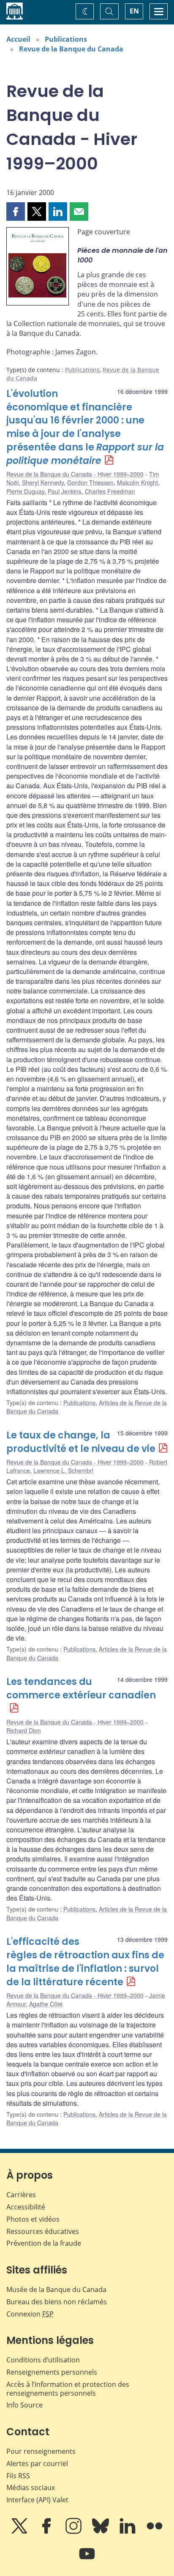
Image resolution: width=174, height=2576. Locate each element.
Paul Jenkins (65, 491)
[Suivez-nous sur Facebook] (47, 2532)
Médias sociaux (31, 2488)
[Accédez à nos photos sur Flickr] (155, 2532)
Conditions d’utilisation (43, 2360)
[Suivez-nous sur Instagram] (74, 2532)
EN (134, 11)
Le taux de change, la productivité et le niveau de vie (81, 1442)
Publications (66, 39)
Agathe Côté (46, 2004)
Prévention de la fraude (44, 2243)
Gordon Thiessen (90, 482)
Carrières (21, 2195)
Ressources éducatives (43, 2231)
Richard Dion (24, 1730)
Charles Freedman (110, 491)
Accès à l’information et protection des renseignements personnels (68, 2389)
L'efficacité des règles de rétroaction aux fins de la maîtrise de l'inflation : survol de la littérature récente (85, 1962)
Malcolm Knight (137, 482)
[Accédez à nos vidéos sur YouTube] (87, 2560)
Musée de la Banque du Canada (56, 2289)
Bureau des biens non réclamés (57, 2302)
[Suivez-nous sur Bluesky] (101, 2532)
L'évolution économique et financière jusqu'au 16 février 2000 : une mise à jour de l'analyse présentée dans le (85, 427)
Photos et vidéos (33, 2219)
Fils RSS (18, 2476)
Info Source (24, 2405)
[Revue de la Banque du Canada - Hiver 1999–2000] (38, 268)
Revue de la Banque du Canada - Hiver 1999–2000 (75, 474)
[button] (16, 212)
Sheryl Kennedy (43, 482)
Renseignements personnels (52, 2372)
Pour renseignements (41, 2451)
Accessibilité (26, 2207)
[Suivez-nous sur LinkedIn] (128, 2532)
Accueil (18, 39)
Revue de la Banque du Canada (71, 49)
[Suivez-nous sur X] (20, 2532)
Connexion (30, 2314)
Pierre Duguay (25, 491)
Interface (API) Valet (37, 2500)
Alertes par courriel (37, 2464)
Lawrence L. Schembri (63, 1470)
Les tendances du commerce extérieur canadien (81, 1688)
